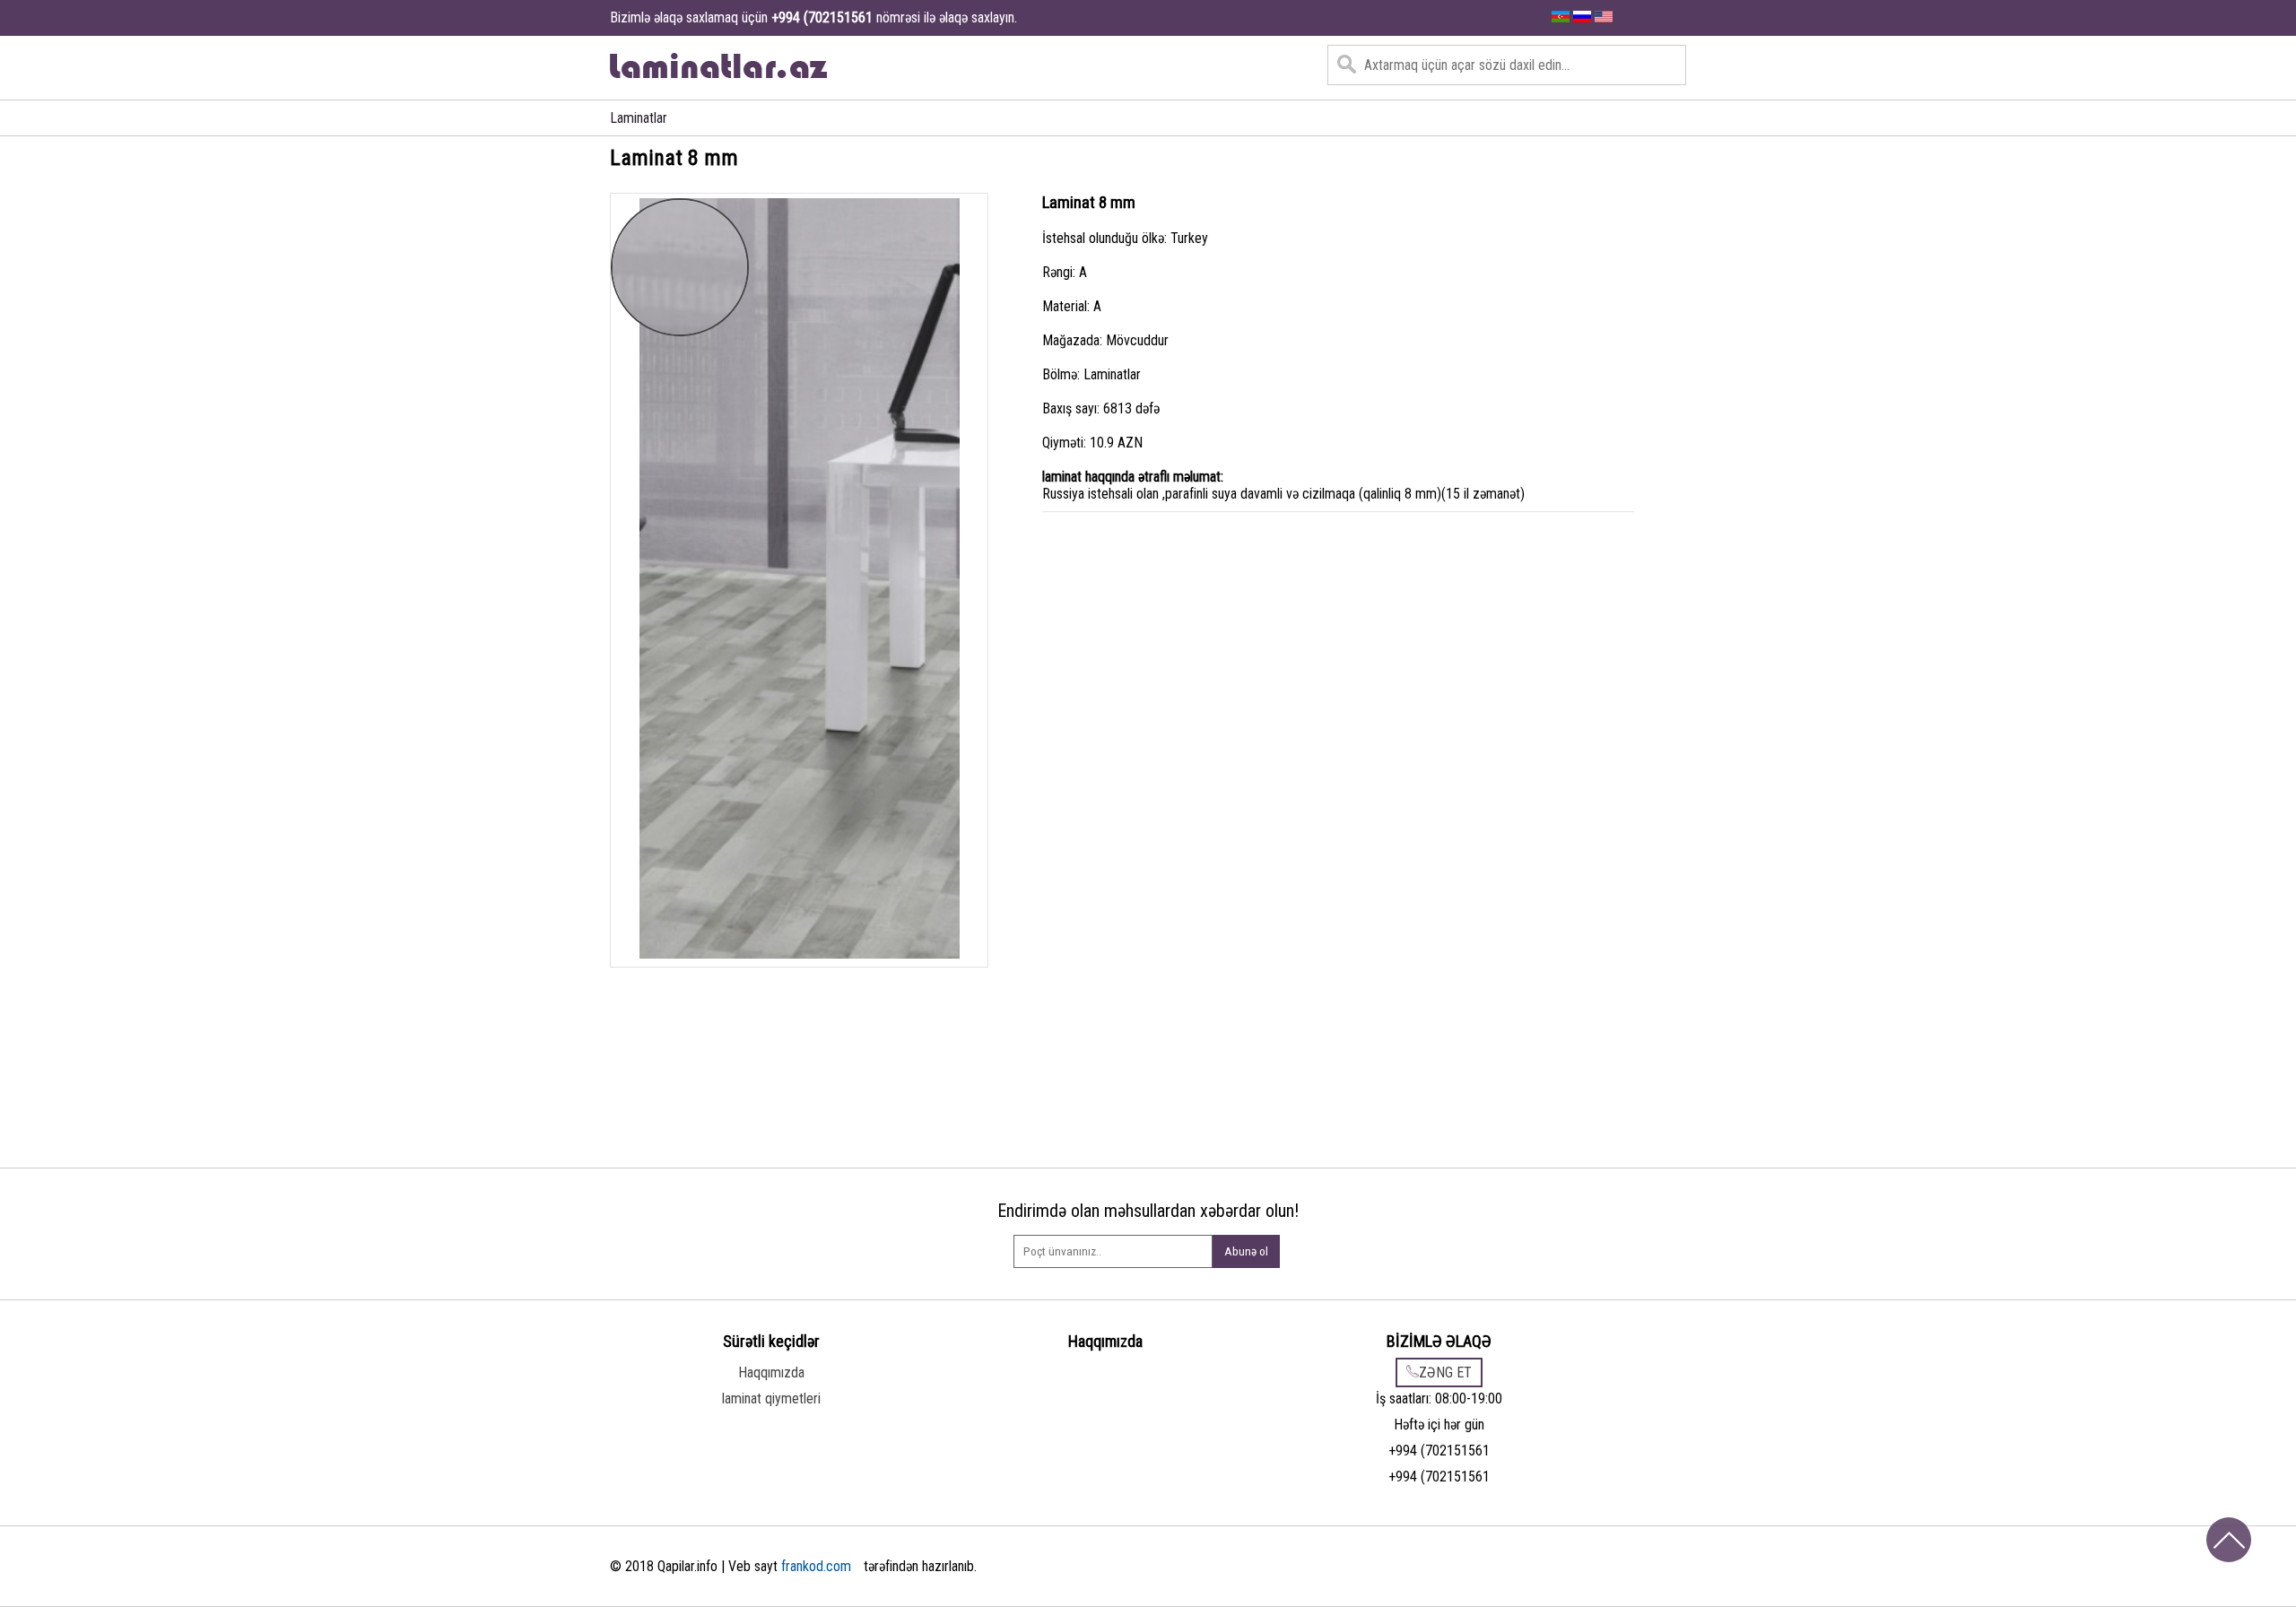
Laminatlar (639, 118)
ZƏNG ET (1445, 1372)
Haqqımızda (771, 1372)
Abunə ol (1246, 1251)
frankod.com (816, 1566)
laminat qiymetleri (771, 1399)
